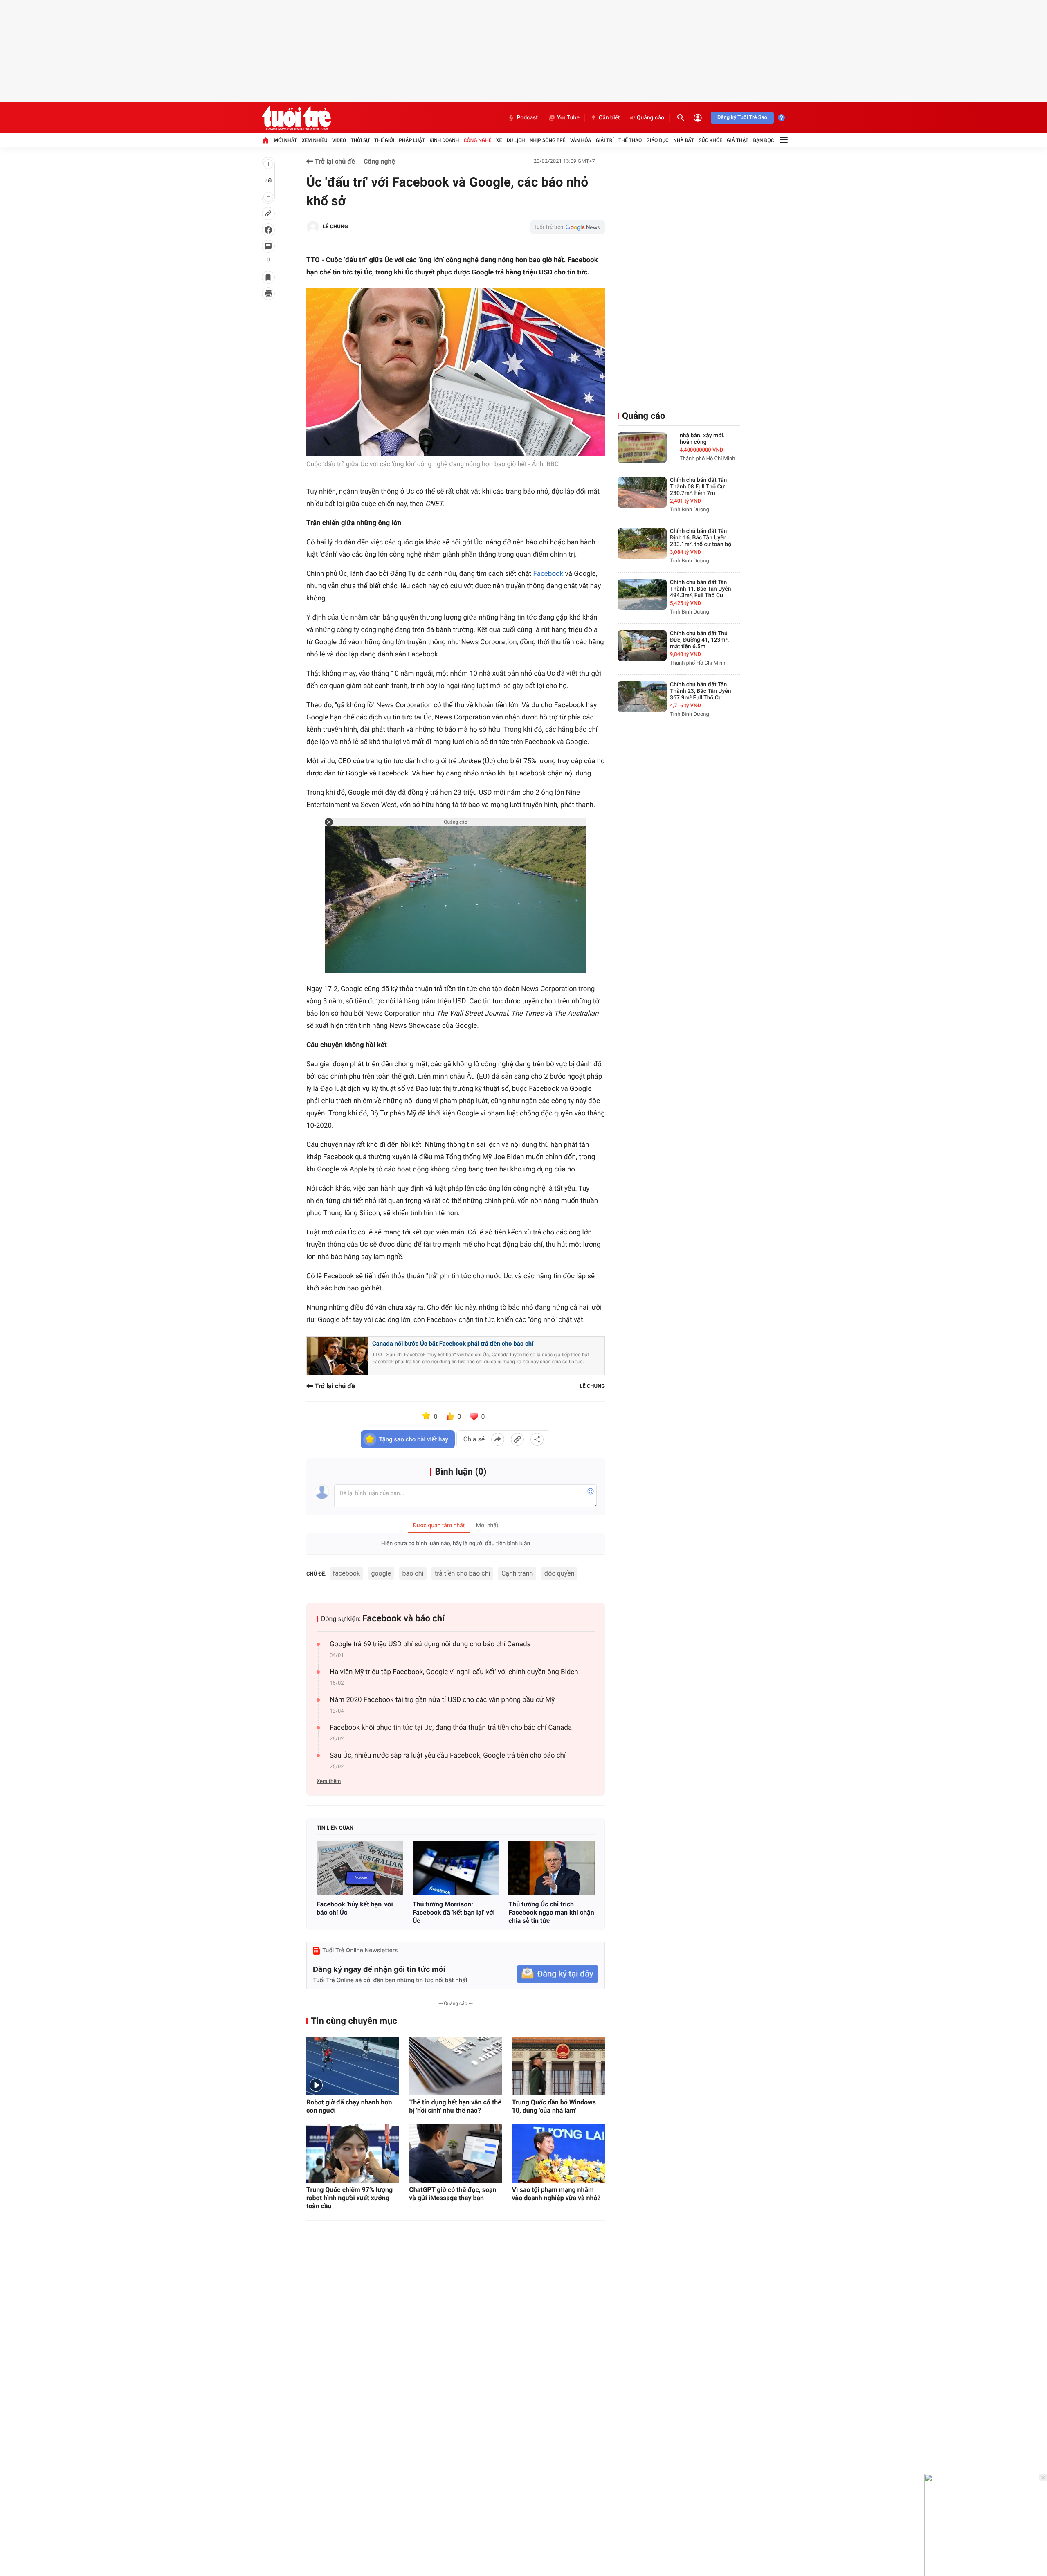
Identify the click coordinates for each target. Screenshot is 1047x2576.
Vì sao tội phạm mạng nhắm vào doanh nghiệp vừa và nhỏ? (556, 2194)
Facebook (548, 574)
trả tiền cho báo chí (463, 1573)
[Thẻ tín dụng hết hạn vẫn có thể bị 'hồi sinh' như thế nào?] (455, 2066)
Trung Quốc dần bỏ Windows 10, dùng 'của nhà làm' (554, 2106)
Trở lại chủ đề (334, 161)
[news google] (568, 227)
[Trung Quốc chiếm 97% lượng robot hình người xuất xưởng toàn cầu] (353, 2153)
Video (339, 140)
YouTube (568, 118)
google (381, 1573)
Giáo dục (658, 140)
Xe (499, 140)
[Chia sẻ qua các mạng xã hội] (537, 1439)
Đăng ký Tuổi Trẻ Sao (742, 118)
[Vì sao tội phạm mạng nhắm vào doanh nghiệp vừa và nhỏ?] (558, 2153)
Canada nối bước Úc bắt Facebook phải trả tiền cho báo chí (453, 1344)
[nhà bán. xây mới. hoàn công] (642, 448)
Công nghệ (478, 140)
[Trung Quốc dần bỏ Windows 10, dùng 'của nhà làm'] (558, 2066)
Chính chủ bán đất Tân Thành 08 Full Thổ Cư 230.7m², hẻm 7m (698, 487)
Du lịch (516, 140)
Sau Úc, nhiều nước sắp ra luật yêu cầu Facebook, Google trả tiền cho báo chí (448, 1756)
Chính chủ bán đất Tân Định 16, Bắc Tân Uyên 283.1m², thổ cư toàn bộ (701, 538)
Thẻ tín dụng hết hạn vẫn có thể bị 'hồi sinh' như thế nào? (455, 2106)
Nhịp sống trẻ (548, 140)
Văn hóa (581, 140)
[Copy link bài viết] (517, 1439)
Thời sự (360, 140)
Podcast (527, 118)
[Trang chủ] (265, 140)
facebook (346, 1573)
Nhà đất (684, 140)
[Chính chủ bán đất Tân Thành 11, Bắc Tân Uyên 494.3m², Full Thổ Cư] (642, 595)
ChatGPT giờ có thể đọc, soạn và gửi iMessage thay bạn (453, 2194)
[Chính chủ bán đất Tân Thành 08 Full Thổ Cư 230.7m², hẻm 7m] (642, 492)
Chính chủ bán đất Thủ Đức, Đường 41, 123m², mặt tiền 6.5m (699, 640)
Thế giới (384, 140)
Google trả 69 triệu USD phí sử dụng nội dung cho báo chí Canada (430, 1644)
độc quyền (559, 1573)
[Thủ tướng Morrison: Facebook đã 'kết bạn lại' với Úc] (456, 1868)
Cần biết (609, 118)
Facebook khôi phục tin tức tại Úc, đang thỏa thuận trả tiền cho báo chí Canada (451, 1728)
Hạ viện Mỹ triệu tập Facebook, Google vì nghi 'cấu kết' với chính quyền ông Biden (454, 1672)
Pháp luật (412, 140)
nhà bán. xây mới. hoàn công (702, 439)
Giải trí (605, 140)
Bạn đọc (764, 140)
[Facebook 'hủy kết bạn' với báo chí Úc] (360, 1868)
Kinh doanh (444, 140)
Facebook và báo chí (403, 1619)
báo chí (413, 1573)
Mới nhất (285, 140)
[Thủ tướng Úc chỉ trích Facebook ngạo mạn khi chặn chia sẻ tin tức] (552, 1868)
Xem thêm (329, 1781)
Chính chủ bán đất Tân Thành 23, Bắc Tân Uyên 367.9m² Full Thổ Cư (701, 691)
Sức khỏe (710, 140)
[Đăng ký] (557, 1974)
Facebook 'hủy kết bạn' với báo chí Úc (355, 1908)
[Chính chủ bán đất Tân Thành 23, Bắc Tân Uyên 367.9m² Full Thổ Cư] (642, 697)
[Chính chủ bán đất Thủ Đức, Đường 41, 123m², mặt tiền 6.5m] (642, 646)
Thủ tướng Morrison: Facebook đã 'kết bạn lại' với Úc (454, 1912)
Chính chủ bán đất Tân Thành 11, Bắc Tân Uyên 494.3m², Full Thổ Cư (701, 589)
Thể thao (630, 140)
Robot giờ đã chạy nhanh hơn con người (349, 2106)
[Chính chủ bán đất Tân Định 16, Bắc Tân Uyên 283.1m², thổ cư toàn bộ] (642, 543)
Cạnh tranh (517, 1573)
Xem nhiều (315, 140)
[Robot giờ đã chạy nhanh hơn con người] (353, 2066)
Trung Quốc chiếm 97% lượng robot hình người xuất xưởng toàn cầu (349, 2198)
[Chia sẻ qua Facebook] (498, 1439)
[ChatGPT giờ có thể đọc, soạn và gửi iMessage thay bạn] (455, 2153)
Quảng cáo (650, 118)
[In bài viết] (268, 294)
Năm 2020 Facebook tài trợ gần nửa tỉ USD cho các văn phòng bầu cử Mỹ (442, 1700)
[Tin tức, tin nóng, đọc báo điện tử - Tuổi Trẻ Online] (296, 118)
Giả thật (738, 140)
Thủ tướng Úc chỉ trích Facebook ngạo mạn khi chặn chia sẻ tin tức (551, 1912)
